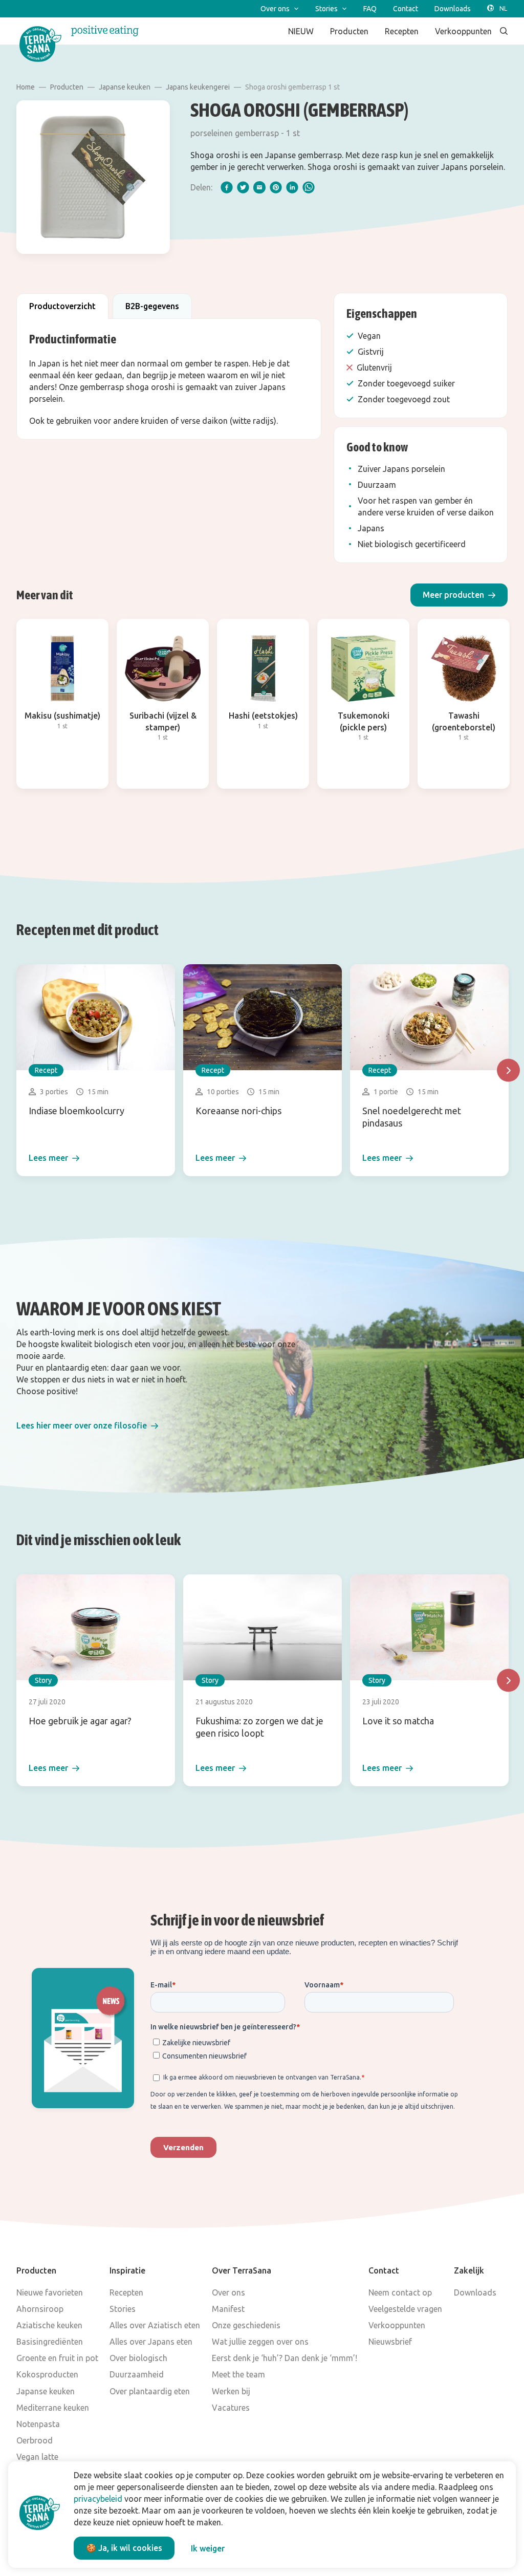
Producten (67, 87)
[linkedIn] (292, 187)
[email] (259, 187)
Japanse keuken (125, 87)
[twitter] (243, 187)
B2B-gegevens (152, 306)
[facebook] (227, 187)
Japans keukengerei (198, 87)
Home (26, 87)
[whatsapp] (309, 187)
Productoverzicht (62, 306)
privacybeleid (98, 2499)
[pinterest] (276, 187)
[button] (459, 595)
